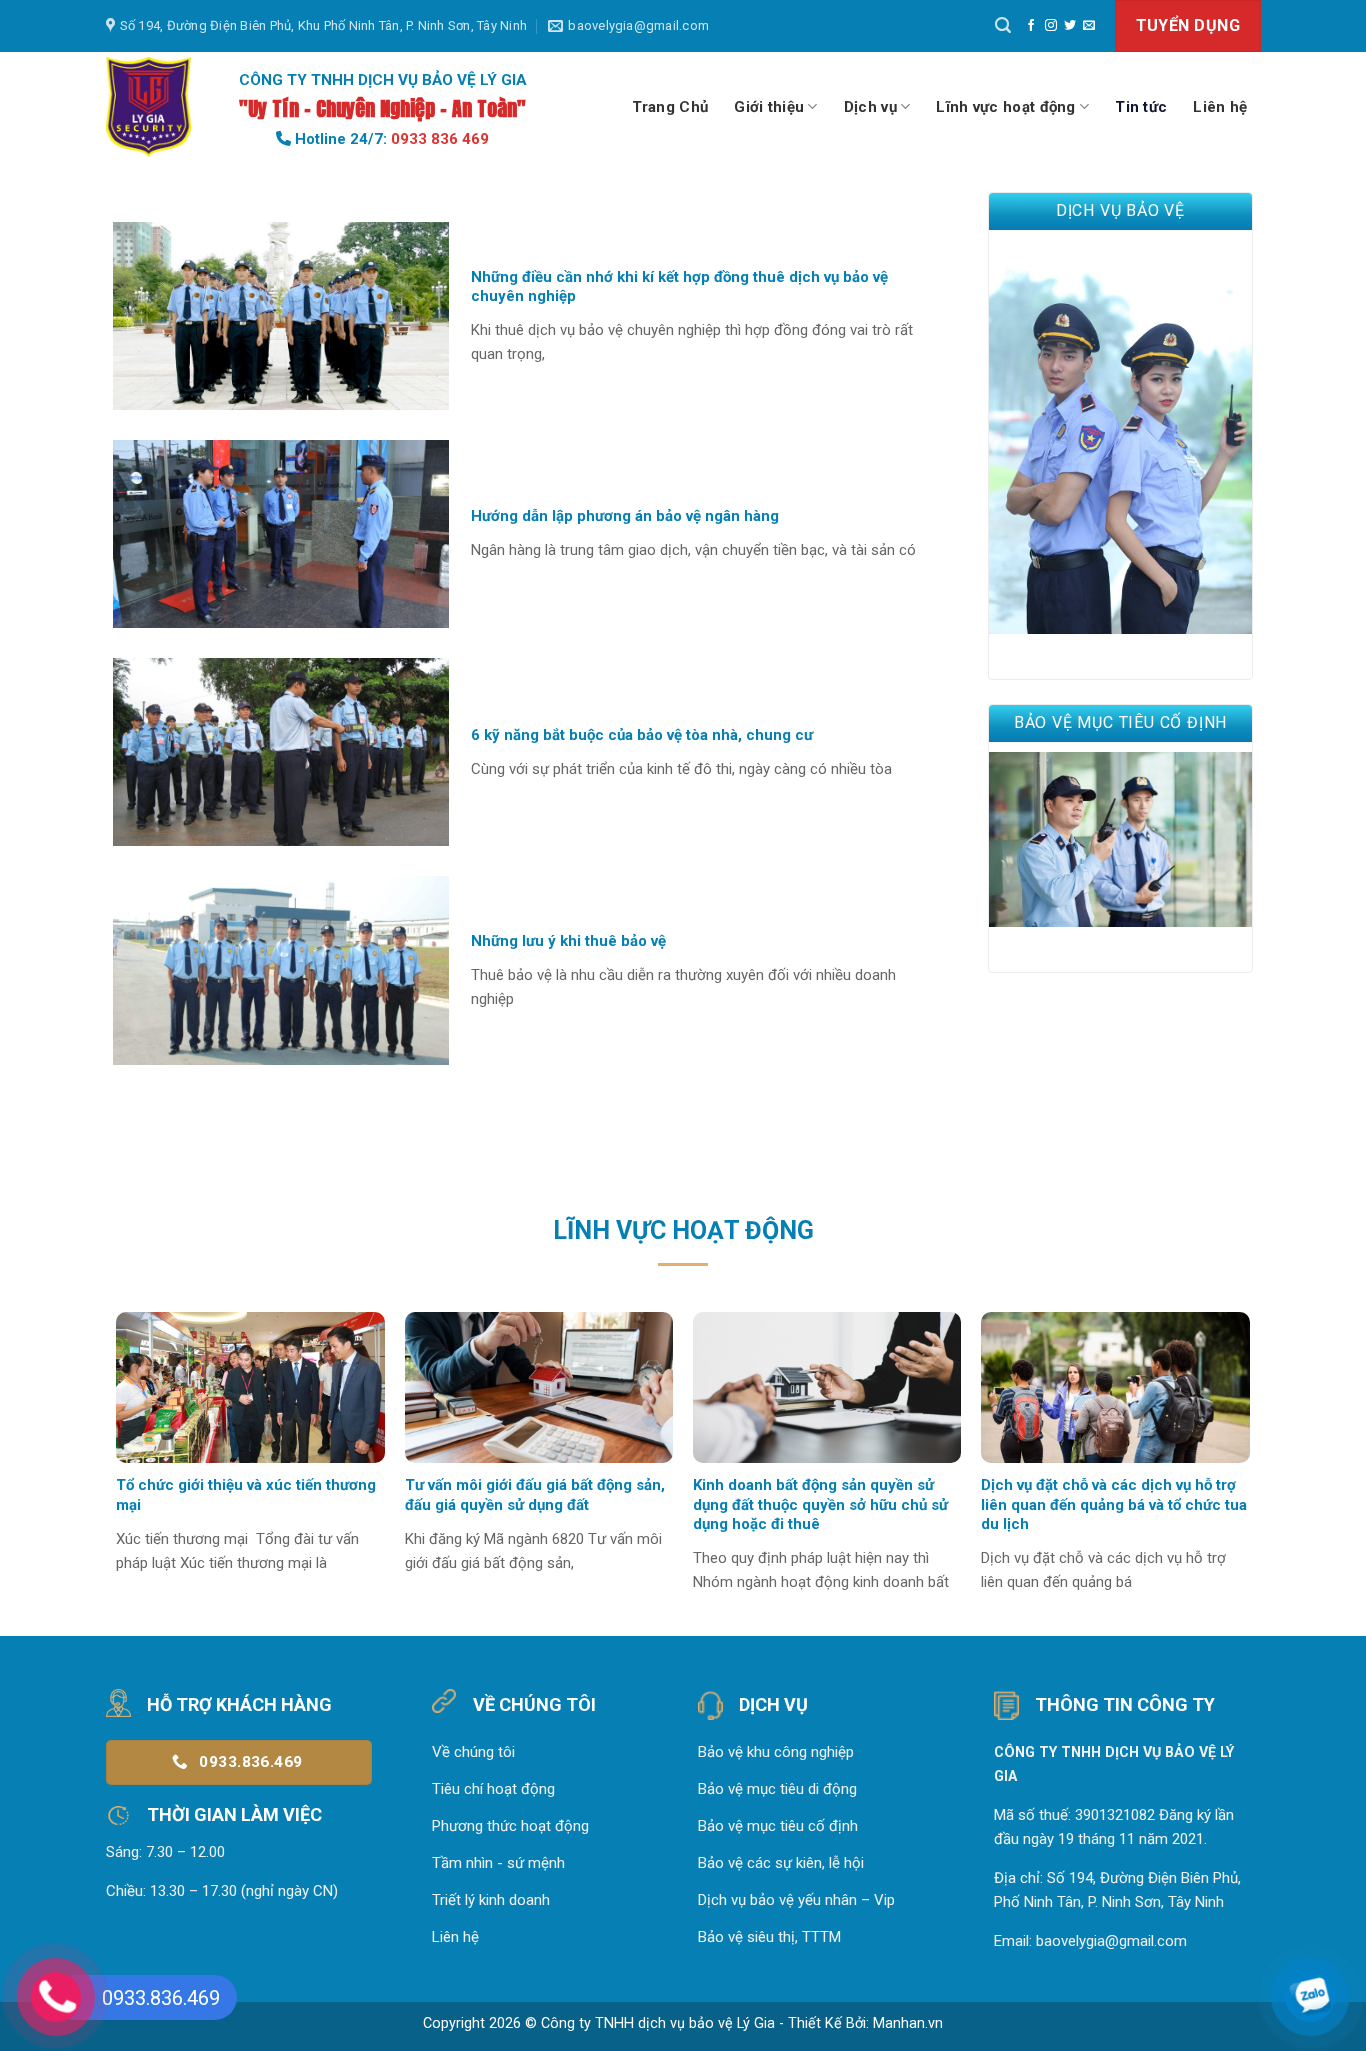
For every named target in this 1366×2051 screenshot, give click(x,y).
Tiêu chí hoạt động (493, 1789)
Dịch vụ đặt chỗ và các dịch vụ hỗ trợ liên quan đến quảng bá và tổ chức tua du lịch (1114, 1504)
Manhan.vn (908, 2023)
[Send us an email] (1089, 26)
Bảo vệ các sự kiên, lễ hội (781, 1863)
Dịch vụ (870, 107)
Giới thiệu (769, 107)
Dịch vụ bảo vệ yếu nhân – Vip (796, 1900)
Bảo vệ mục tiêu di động (777, 1789)
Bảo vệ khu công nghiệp (776, 1752)
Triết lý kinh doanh (491, 1900)
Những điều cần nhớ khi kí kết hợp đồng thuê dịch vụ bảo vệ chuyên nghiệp (679, 287)
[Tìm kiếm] (1003, 25)
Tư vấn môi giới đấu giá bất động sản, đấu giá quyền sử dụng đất (535, 1495)
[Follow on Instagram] (1051, 26)
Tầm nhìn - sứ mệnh (498, 1863)
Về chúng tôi (473, 1752)
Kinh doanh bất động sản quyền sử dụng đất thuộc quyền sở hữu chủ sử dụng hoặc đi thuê (820, 1504)
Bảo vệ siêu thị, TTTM (769, 1937)
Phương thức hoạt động (510, 1826)
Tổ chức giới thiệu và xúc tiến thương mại (246, 1495)
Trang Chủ (670, 107)
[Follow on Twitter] (1070, 26)
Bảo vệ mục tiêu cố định (778, 1826)
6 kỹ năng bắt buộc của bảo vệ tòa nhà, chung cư (642, 735)
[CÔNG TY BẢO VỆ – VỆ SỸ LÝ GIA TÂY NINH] (151, 107)
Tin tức (1141, 107)
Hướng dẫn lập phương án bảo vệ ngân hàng (625, 516)
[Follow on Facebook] (1031, 26)
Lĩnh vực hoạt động (1005, 107)
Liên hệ (1220, 107)
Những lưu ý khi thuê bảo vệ (568, 941)
